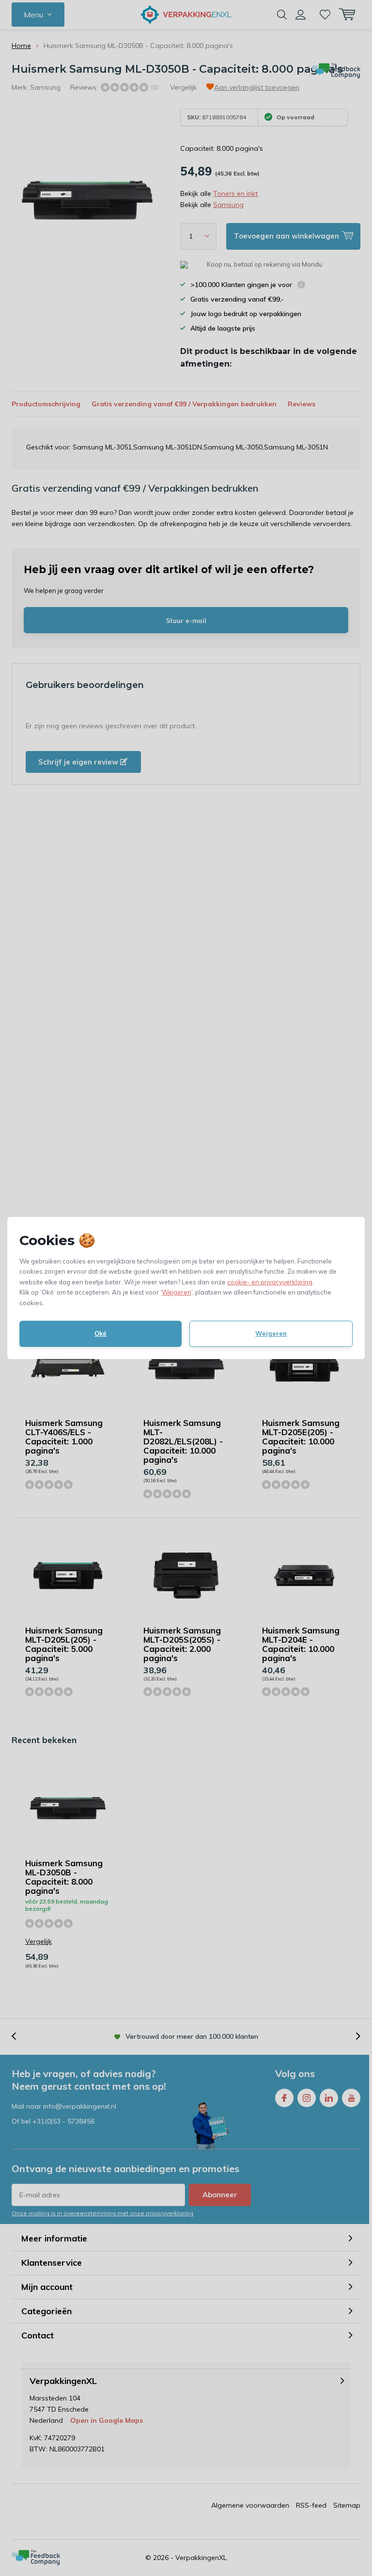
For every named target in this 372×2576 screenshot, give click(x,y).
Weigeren (177, 1292)
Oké (101, 1333)
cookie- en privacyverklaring (270, 1282)
